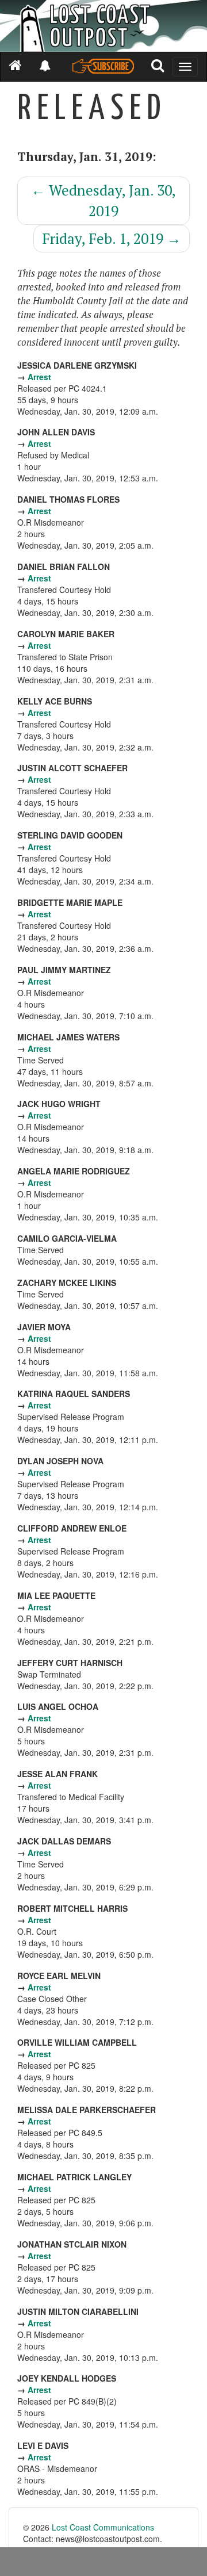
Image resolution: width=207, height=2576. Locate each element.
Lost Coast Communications (103, 2527)
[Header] (103, 26)
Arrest (39, 377)
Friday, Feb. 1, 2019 (112, 238)
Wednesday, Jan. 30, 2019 (103, 200)
